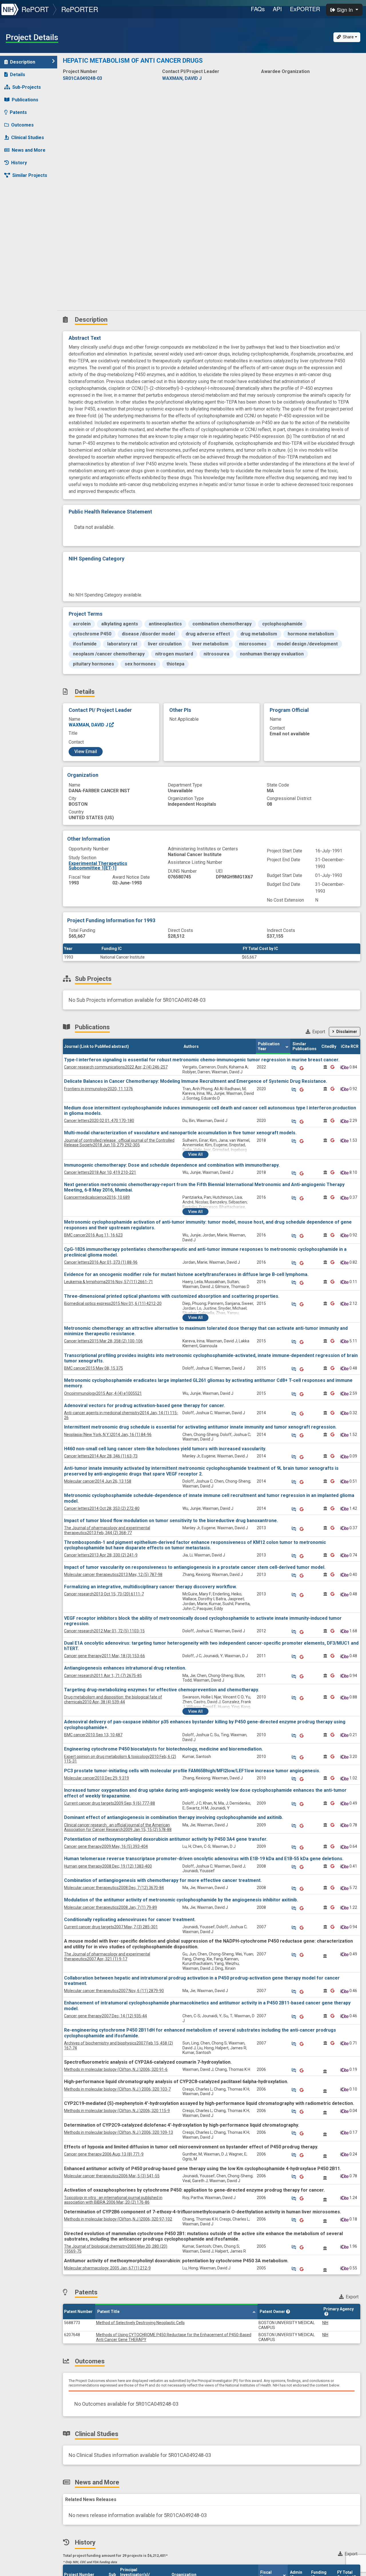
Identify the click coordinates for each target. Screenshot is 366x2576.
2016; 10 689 (97, 1197)
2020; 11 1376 (99, 1089)
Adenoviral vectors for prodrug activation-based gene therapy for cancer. (145, 1405)
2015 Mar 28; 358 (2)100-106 (103, 1341)
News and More (29, 150)
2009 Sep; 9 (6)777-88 (110, 1803)
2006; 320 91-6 (116, 2069)
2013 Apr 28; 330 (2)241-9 (101, 1555)
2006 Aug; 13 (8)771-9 (104, 2154)
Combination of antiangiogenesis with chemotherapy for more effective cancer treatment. (163, 1880)
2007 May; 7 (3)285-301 (111, 1927)
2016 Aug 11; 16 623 (93, 1235)
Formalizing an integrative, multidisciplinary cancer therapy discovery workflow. (150, 1587)
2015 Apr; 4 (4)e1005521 (103, 1393)
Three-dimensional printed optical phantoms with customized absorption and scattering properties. (172, 1296)
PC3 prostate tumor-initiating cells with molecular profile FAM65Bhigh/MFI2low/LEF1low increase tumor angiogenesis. (192, 1771)
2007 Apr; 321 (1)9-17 (107, 1956)
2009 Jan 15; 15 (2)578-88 (118, 1827)
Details (18, 75)
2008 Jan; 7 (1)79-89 (111, 1907)
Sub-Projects (27, 87)
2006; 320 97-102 (118, 2219)
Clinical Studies (28, 138)
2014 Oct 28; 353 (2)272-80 (102, 1508)
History (19, 163)
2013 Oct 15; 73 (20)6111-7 (104, 1594)
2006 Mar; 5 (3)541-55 (112, 2176)
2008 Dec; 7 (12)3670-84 (114, 1888)
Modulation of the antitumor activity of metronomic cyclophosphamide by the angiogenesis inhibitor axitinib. (181, 1900)
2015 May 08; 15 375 (94, 1368)
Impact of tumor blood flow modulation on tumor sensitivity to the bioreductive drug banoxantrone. (171, 1521)
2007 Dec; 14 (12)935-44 (106, 2016)
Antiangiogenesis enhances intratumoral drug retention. (125, 1668)
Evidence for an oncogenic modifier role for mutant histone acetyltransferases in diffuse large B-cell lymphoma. (186, 1274)
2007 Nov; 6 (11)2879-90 (114, 1991)
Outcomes (22, 125)
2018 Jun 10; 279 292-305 (119, 1143)
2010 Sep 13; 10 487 (93, 1735)
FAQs (258, 9)
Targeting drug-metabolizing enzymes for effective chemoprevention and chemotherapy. (162, 1690)
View (195, 1154)
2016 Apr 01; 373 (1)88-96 (101, 1262)
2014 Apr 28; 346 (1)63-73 (101, 1456)
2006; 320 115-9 (117, 2111)
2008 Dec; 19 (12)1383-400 (108, 1866)
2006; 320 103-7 (117, 2089)
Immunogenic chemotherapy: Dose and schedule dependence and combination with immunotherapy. (172, 1165)
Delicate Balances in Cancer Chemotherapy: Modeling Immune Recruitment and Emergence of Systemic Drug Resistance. (196, 1081)
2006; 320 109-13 (119, 2132)
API (277, 9)
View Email (86, 751)
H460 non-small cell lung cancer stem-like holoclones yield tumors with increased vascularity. (165, 1449)
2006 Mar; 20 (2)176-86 (113, 2200)
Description (23, 62)
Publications (25, 100)
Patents (18, 112)
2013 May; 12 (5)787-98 (113, 1575)
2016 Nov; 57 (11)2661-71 (109, 1282)
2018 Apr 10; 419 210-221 (100, 1172)
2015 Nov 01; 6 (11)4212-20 (113, 1303)
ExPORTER (305, 9)
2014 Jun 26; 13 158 (98, 1481)
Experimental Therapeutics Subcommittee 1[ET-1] (98, 866)
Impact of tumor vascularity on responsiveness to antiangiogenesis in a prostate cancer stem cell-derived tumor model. (195, 1567)
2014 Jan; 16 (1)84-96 (108, 1435)
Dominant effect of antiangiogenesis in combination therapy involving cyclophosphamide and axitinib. (174, 1817)
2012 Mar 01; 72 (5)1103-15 (104, 1631)
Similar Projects (30, 175)
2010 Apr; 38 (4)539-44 (113, 1699)
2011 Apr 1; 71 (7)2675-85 (103, 1676)
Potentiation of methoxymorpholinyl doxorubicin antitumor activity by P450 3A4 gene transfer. (166, 1839)
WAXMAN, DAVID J (89, 725)
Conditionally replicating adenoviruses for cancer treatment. (130, 1920)
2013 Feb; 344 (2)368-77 (107, 1530)
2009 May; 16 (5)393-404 (106, 1846)
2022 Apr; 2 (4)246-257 (116, 1067)
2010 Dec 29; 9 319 (97, 1778)
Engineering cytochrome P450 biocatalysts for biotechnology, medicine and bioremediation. (163, 1749)
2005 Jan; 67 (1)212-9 (107, 2268)
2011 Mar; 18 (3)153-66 (105, 1656)
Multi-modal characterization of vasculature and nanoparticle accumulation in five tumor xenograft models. (180, 1133)
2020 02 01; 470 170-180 (99, 1121)
